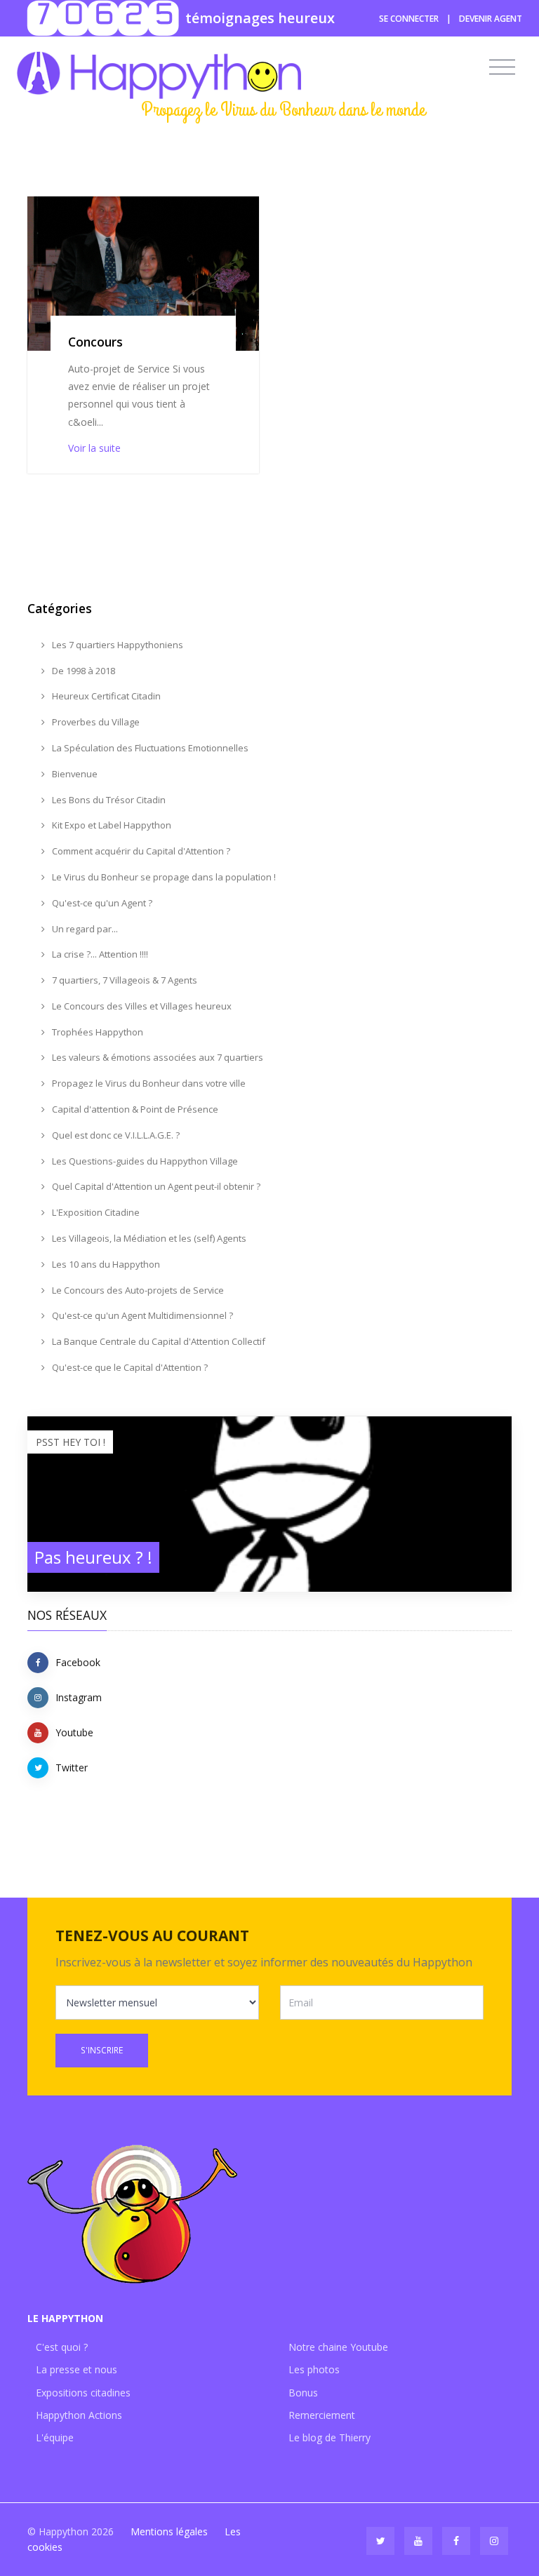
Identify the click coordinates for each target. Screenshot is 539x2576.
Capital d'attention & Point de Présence (134, 1109)
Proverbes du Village (95, 722)
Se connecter (409, 19)
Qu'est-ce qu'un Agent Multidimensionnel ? (141, 1315)
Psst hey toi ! (71, 1442)
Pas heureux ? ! (93, 1557)
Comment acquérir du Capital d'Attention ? (140, 851)
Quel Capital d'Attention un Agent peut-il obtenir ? (155, 1186)
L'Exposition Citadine (95, 1212)
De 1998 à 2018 (82, 671)
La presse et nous (76, 2369)
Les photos (314, 2369)
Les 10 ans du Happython (105, 1264)
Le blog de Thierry (330, 2437)
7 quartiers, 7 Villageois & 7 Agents (124, 980)
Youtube (74, 1732)
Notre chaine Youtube (338, 2347)
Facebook (78, 1662)
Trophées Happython (97, 1032)
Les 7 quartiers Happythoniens (117, 645)
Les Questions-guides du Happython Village (144, 1161)
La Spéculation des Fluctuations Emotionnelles (149, 748)
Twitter (72, 1767)
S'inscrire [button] (102, 2050)
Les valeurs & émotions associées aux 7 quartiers (157, 1057)
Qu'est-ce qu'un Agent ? (101, 903)
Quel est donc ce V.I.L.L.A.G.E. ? (115, 1135)
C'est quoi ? (62, 2347)
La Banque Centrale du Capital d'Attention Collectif (158, 1341)
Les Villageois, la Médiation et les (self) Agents (148, 1238)
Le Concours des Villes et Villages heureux (141, 1006)
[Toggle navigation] (502, 67)
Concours (95, 342)
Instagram (79, 1697)
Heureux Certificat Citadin (105, 696)
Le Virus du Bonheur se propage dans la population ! (163, 877)
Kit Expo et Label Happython (111, 825)
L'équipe (55, 2437)
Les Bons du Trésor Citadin (108, 800)
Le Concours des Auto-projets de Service (137, 1290)
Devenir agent (491, 19)
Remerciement (322, 2415)
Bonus (303, 2393)
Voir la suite (94, 448)
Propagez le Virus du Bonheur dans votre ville (148, 1083)
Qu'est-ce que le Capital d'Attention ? (129, 1367)
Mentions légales (169, 2531)
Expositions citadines (83, 2393)
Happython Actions (79, 2415)
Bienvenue (74, 774)
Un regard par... (84, 929)
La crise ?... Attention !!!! (99, 954)
